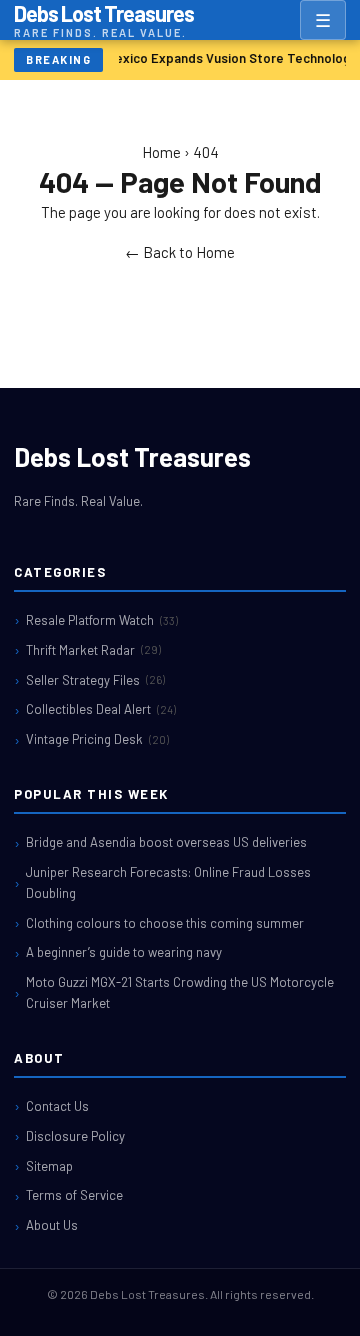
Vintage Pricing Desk (97, 739)
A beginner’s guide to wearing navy (124, 952)
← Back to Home (180, 252)
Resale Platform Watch (102, 620)
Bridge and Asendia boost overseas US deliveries (166, 842)
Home (161, 152)
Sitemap (49, 1166)
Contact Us (57, 1106)
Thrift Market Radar (93, 650)
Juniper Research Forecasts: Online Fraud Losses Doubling (168, 882)
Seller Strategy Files (95, 680)
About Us (52, 1225)
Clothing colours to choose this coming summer (165, 923)
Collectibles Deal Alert (101, 709)
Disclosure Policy (75, 1136)
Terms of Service (74, 1195)
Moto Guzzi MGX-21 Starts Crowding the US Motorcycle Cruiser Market (180, 992)
